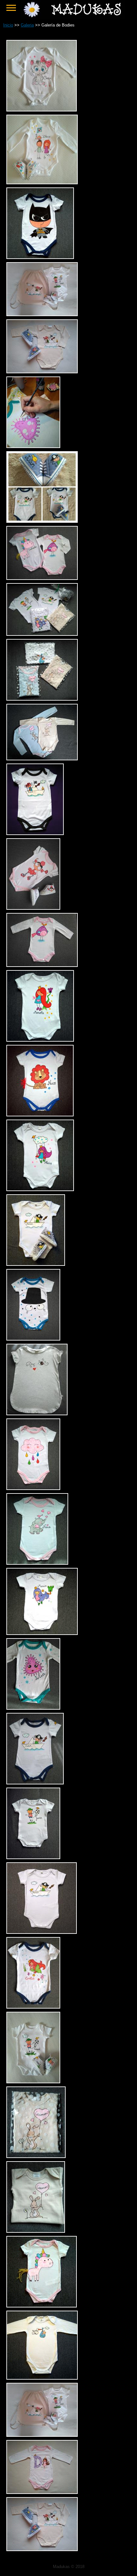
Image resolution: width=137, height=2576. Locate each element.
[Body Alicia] (40, 1187)
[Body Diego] (42, 181)
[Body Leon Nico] (40, 1113)
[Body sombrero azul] (33, 1337)
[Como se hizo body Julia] (33, 444)
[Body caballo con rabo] (42, 2304)
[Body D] (42, 2490)
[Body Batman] (40, 255)
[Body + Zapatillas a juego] (42, 2433)
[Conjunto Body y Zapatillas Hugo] (42, 2547)
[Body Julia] (33, 1706)
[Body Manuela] (40, 1038)
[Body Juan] (35, 1781)
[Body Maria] (42, 1631)
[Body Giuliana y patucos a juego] (33, 906)
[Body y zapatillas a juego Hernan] (36, 1262)
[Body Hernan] (42, 1930)
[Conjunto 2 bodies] (42, 576)
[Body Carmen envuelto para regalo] (36, 2154)
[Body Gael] (33, 2080)
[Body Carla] (42, 108)
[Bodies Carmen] (42, 757)
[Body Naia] (37, 1561)
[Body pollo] (42, 963)
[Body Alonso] (42, 2376)
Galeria (27, 25)
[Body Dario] (35, 831)
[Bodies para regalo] (42, 632)
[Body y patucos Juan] (42, 519)
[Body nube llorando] (33, 1486)
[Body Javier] (33, 1855)
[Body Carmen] (36, 2229)
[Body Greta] (33, 2005)
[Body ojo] (37, 1412)
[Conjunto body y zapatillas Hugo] (42, 370)
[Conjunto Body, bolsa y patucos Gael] (42, 312)
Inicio (8, 25)
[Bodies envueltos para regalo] (42, 697)
